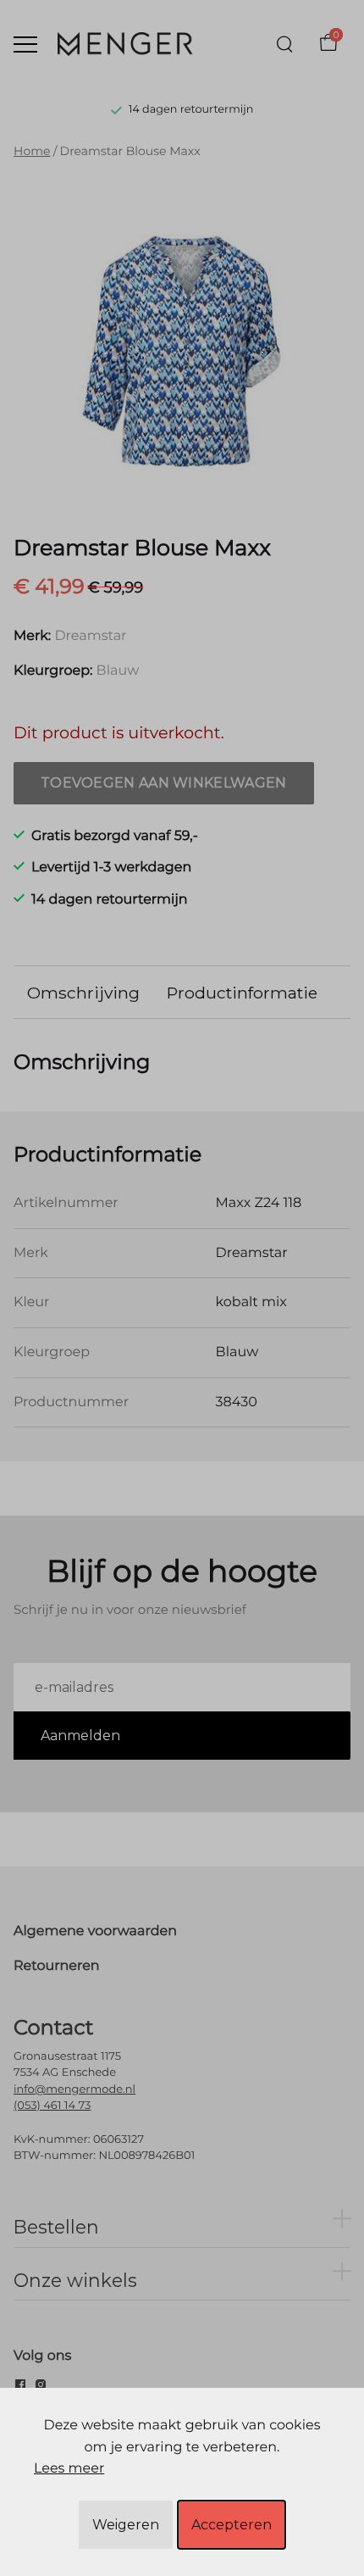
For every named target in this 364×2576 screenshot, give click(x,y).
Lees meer (69, 2469)
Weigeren (126, 2525)
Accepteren (232, 2525)
